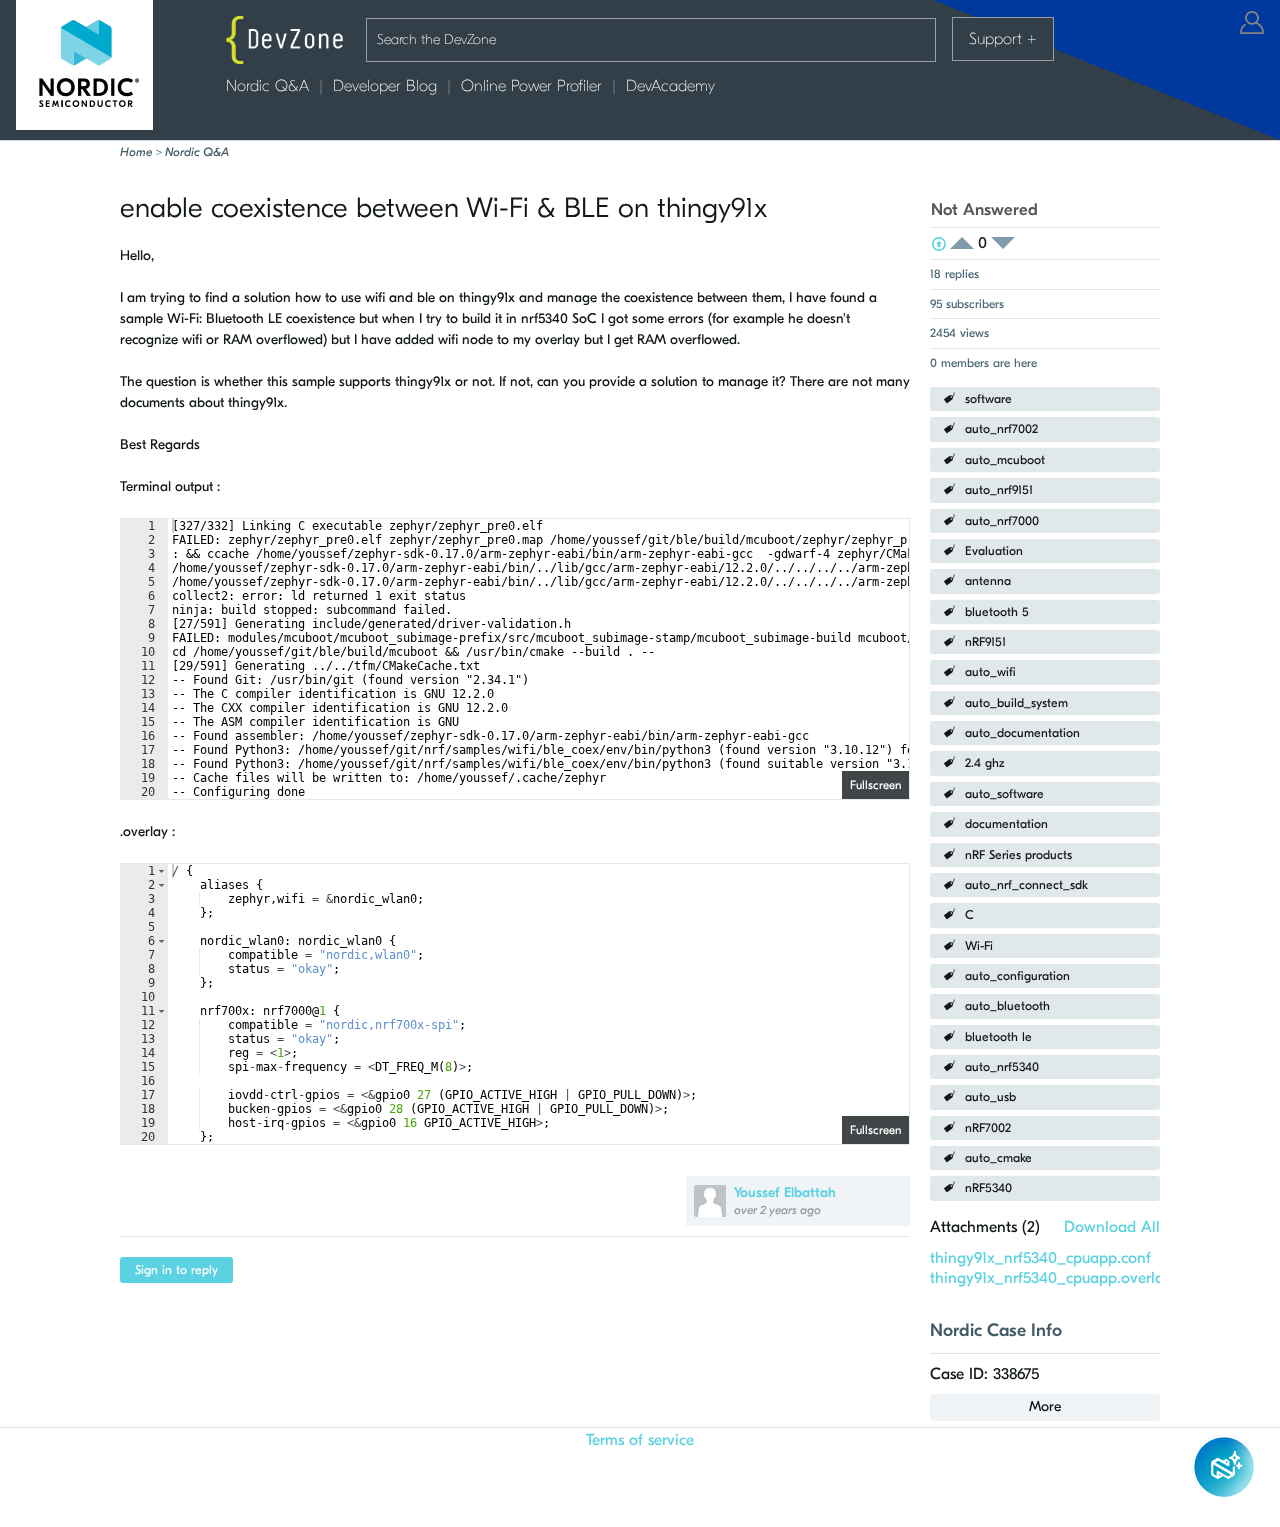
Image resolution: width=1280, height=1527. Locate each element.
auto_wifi (990, 672)
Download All (1112, 1227)
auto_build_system (1016, 703)
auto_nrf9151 (999, 490)
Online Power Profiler (531, 86)
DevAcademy (670, 86)
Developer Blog (385, 86)
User (1252, 22)
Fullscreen (875, 785)
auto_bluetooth (1007, 1006)
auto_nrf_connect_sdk (1026, 885)
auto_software (1004, 794)
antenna (988, 581)
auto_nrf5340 (1002, 1067)
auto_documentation (1022, 733)
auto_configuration (1017, 976)
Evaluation (994, 551)
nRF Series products (1018, 855)
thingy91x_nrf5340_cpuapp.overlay (1051, 1278)
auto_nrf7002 (1001, 429)
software (988, 399)
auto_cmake (998, 1158)
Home (136, 152)
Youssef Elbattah (785, 1192)
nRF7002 (988, 1128)
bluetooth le (998, 1037)
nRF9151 (985, 642)
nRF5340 (988, 1188)
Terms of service (640, 1440)
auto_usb (990, 1097)
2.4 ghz (984, 763)
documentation (1006, 824)
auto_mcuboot (1005, 460)
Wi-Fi (979, 946)
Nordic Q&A (267, 86)
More (1045, 1406)
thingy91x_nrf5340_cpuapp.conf (1040, 1258)
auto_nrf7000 (1002, 521)
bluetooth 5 (997, 612)
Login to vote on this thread (968, 243)
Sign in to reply (176, 1270)
